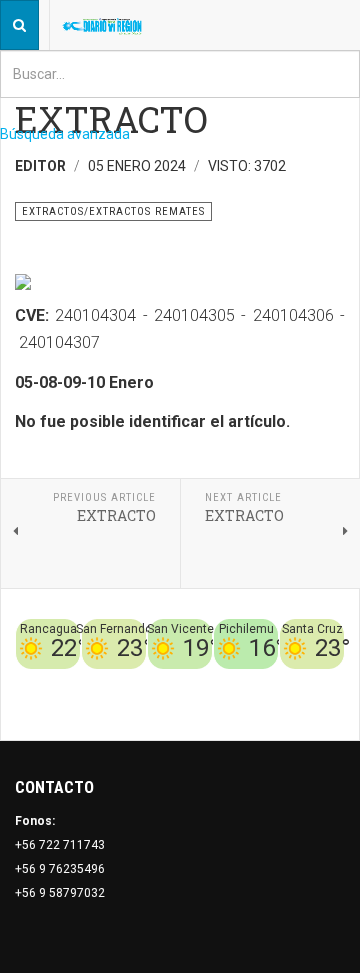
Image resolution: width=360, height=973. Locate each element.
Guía (278, 705)
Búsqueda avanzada (65, 134)
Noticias (320, 705)
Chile (217, 681)
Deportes (265, 681)
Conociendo (161, 681)
